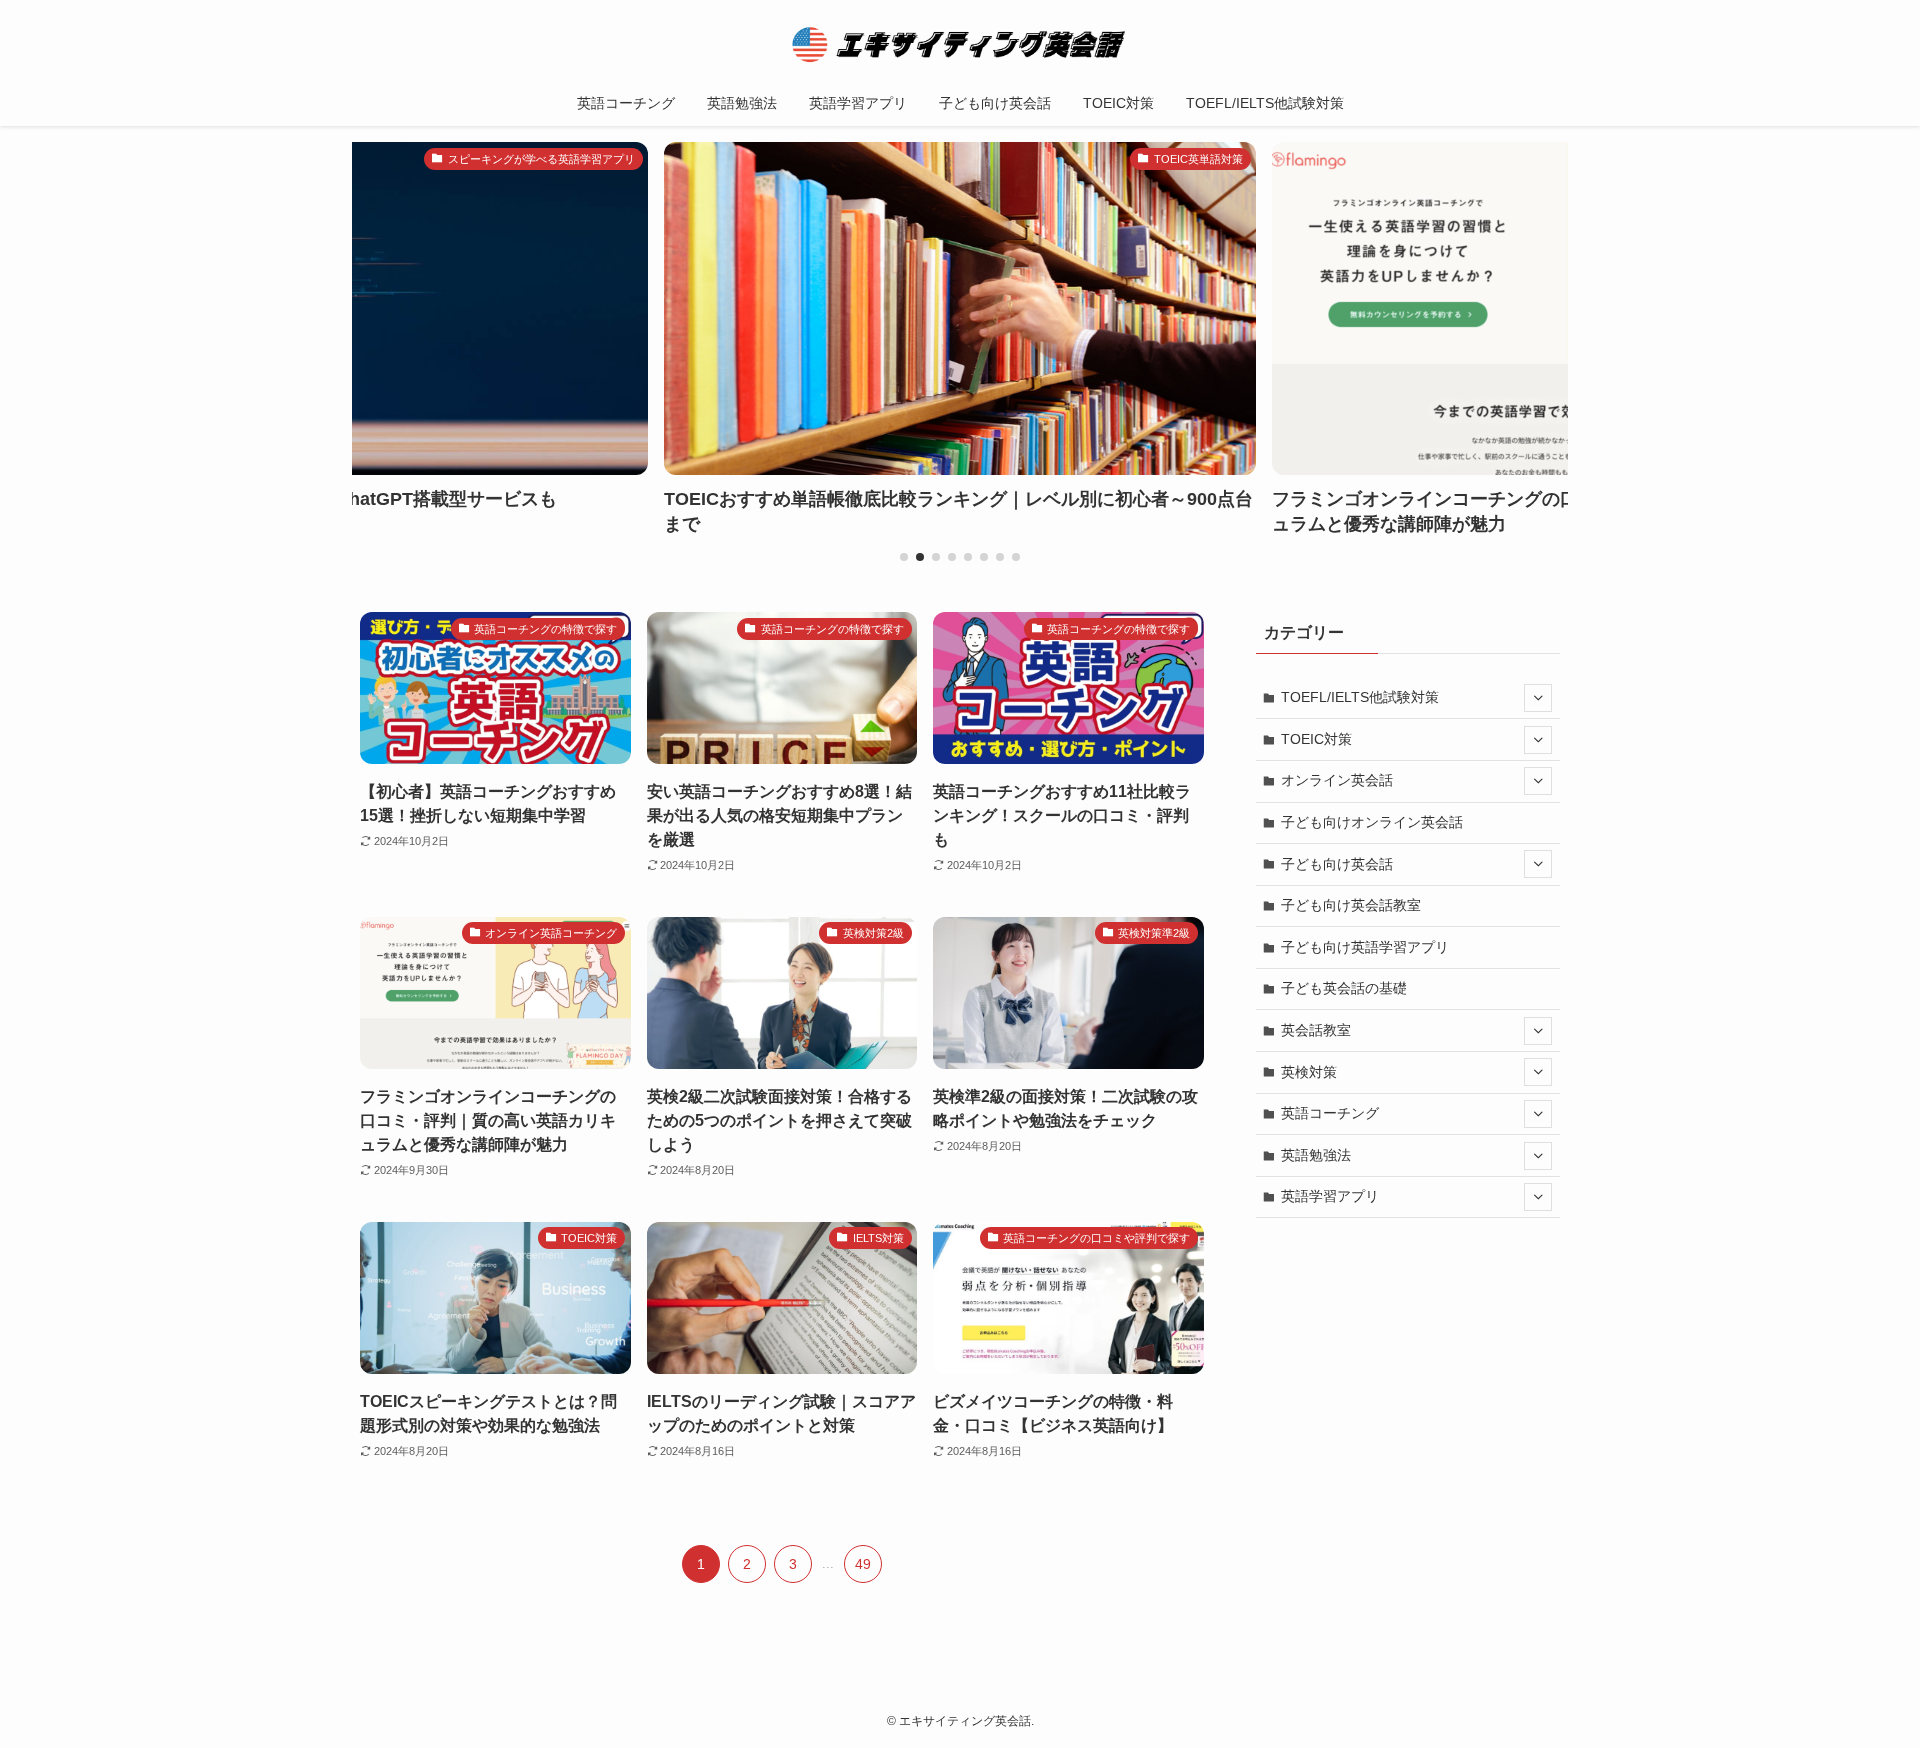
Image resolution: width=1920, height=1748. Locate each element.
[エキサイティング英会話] (960, 44)
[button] (904, 557)
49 (863, 1564)
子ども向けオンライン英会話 (1372, 822)
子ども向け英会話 (1337, 864)
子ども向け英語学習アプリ (1365, 947)
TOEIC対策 (1316, 739)
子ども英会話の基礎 (1344, 988)
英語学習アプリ (1330, 1196)
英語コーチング (1330, 1113)
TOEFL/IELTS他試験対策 (1360, 697)
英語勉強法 (1316, 1155)
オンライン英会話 (1337, 780)
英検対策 (1309, 1072)
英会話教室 (1316, 1030)
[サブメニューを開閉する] (1538, 698)
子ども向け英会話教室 (1351, 905)
